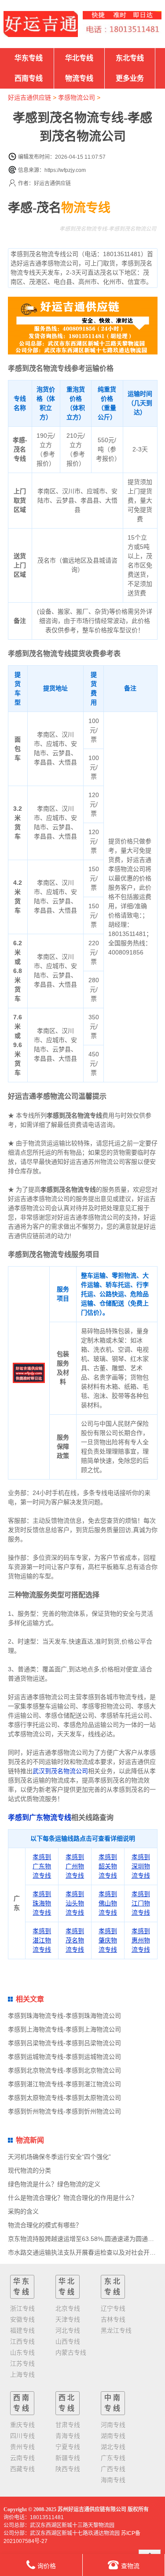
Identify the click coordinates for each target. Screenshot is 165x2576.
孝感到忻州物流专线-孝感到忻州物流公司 (64, 2111)
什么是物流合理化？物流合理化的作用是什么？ (73, 2198)
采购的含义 (23, 2211)
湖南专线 (113, 2436)
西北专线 (67, 2403)
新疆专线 (68, 2458)
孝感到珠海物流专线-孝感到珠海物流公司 (64, 2016)
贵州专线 (22, 2447)
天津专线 (68, 2319)
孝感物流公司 (77, 97)
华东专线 (29, 58)
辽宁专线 (113, 2308)
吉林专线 (113, 2319)
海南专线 (113, 2480)
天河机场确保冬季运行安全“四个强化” (59, 2157)
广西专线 (113, 2469)
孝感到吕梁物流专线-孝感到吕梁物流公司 (64, 2043)
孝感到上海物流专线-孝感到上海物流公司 (64, 2029)
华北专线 (79, 58)
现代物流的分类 (29, 2170)
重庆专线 (22, 2425)
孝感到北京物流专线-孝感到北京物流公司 (64, 2070)
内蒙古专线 (71, 2352)
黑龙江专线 (116, 2330)
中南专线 (113, 2403)
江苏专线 (22, 2364)
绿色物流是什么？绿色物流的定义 (54, 2184)
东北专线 (130, 58)
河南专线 (113, 2425)
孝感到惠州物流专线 (141, 1940)
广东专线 (113, 2458)
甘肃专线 (68, 2425)
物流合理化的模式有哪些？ (45, 2225)
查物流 (130, 2566)
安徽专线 (22, 2319)
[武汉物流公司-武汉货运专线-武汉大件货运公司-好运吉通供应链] (41, 24)
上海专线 (22, 2375)
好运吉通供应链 (29, 97)
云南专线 (22, 2458)
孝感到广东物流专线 (40, 1817)
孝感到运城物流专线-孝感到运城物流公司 (64, 2057)
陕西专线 (68, 2469)
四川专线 (22, 2436)
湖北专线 (113, 2447)
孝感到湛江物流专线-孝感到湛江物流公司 (64, 2084)
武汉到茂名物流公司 (60, 1771)
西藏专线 (22, 2469)
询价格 (47, 2566)
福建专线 (22, 2330)
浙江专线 (22, 2308)
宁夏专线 (68, 2447)
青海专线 (68, 2436)
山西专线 (68, 2341)
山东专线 (22, 2352)
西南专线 (29, 78)
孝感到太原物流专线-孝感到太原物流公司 (64, 2098)
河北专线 (68, 2330)
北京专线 (68, 2308)
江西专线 (22, 2341)
